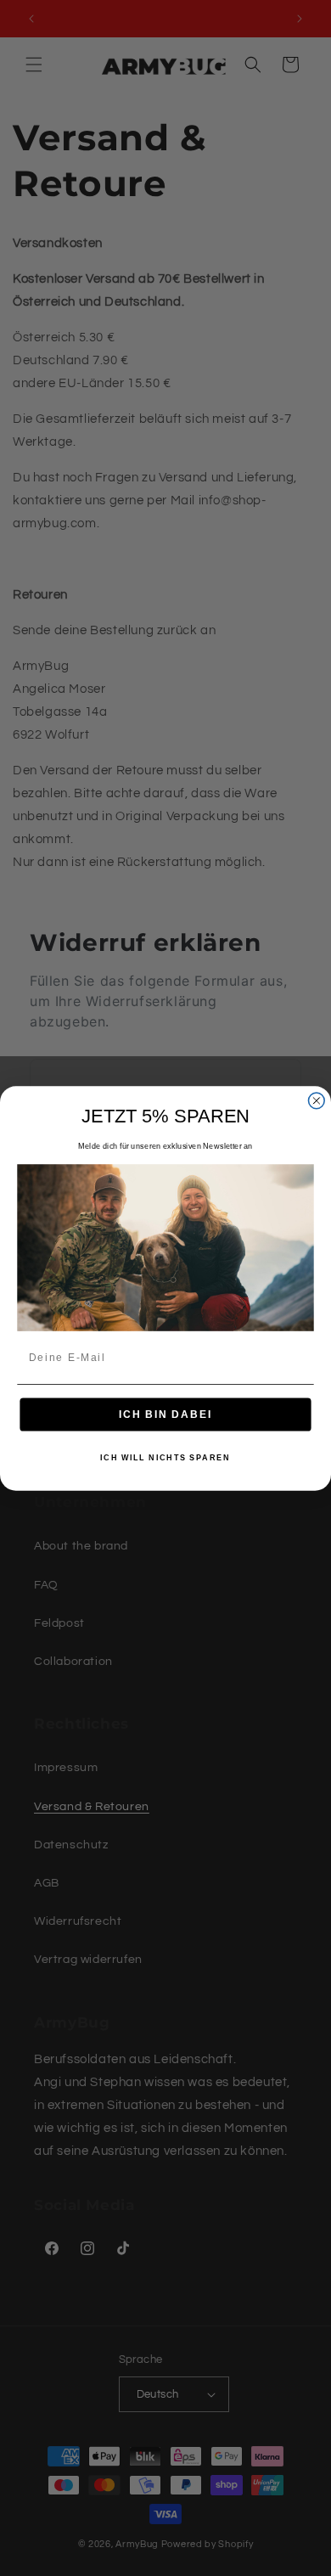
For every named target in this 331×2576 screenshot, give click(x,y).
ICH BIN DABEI (165, 1414)
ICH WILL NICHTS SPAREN (165, 1457)
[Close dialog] (316, 1101)
